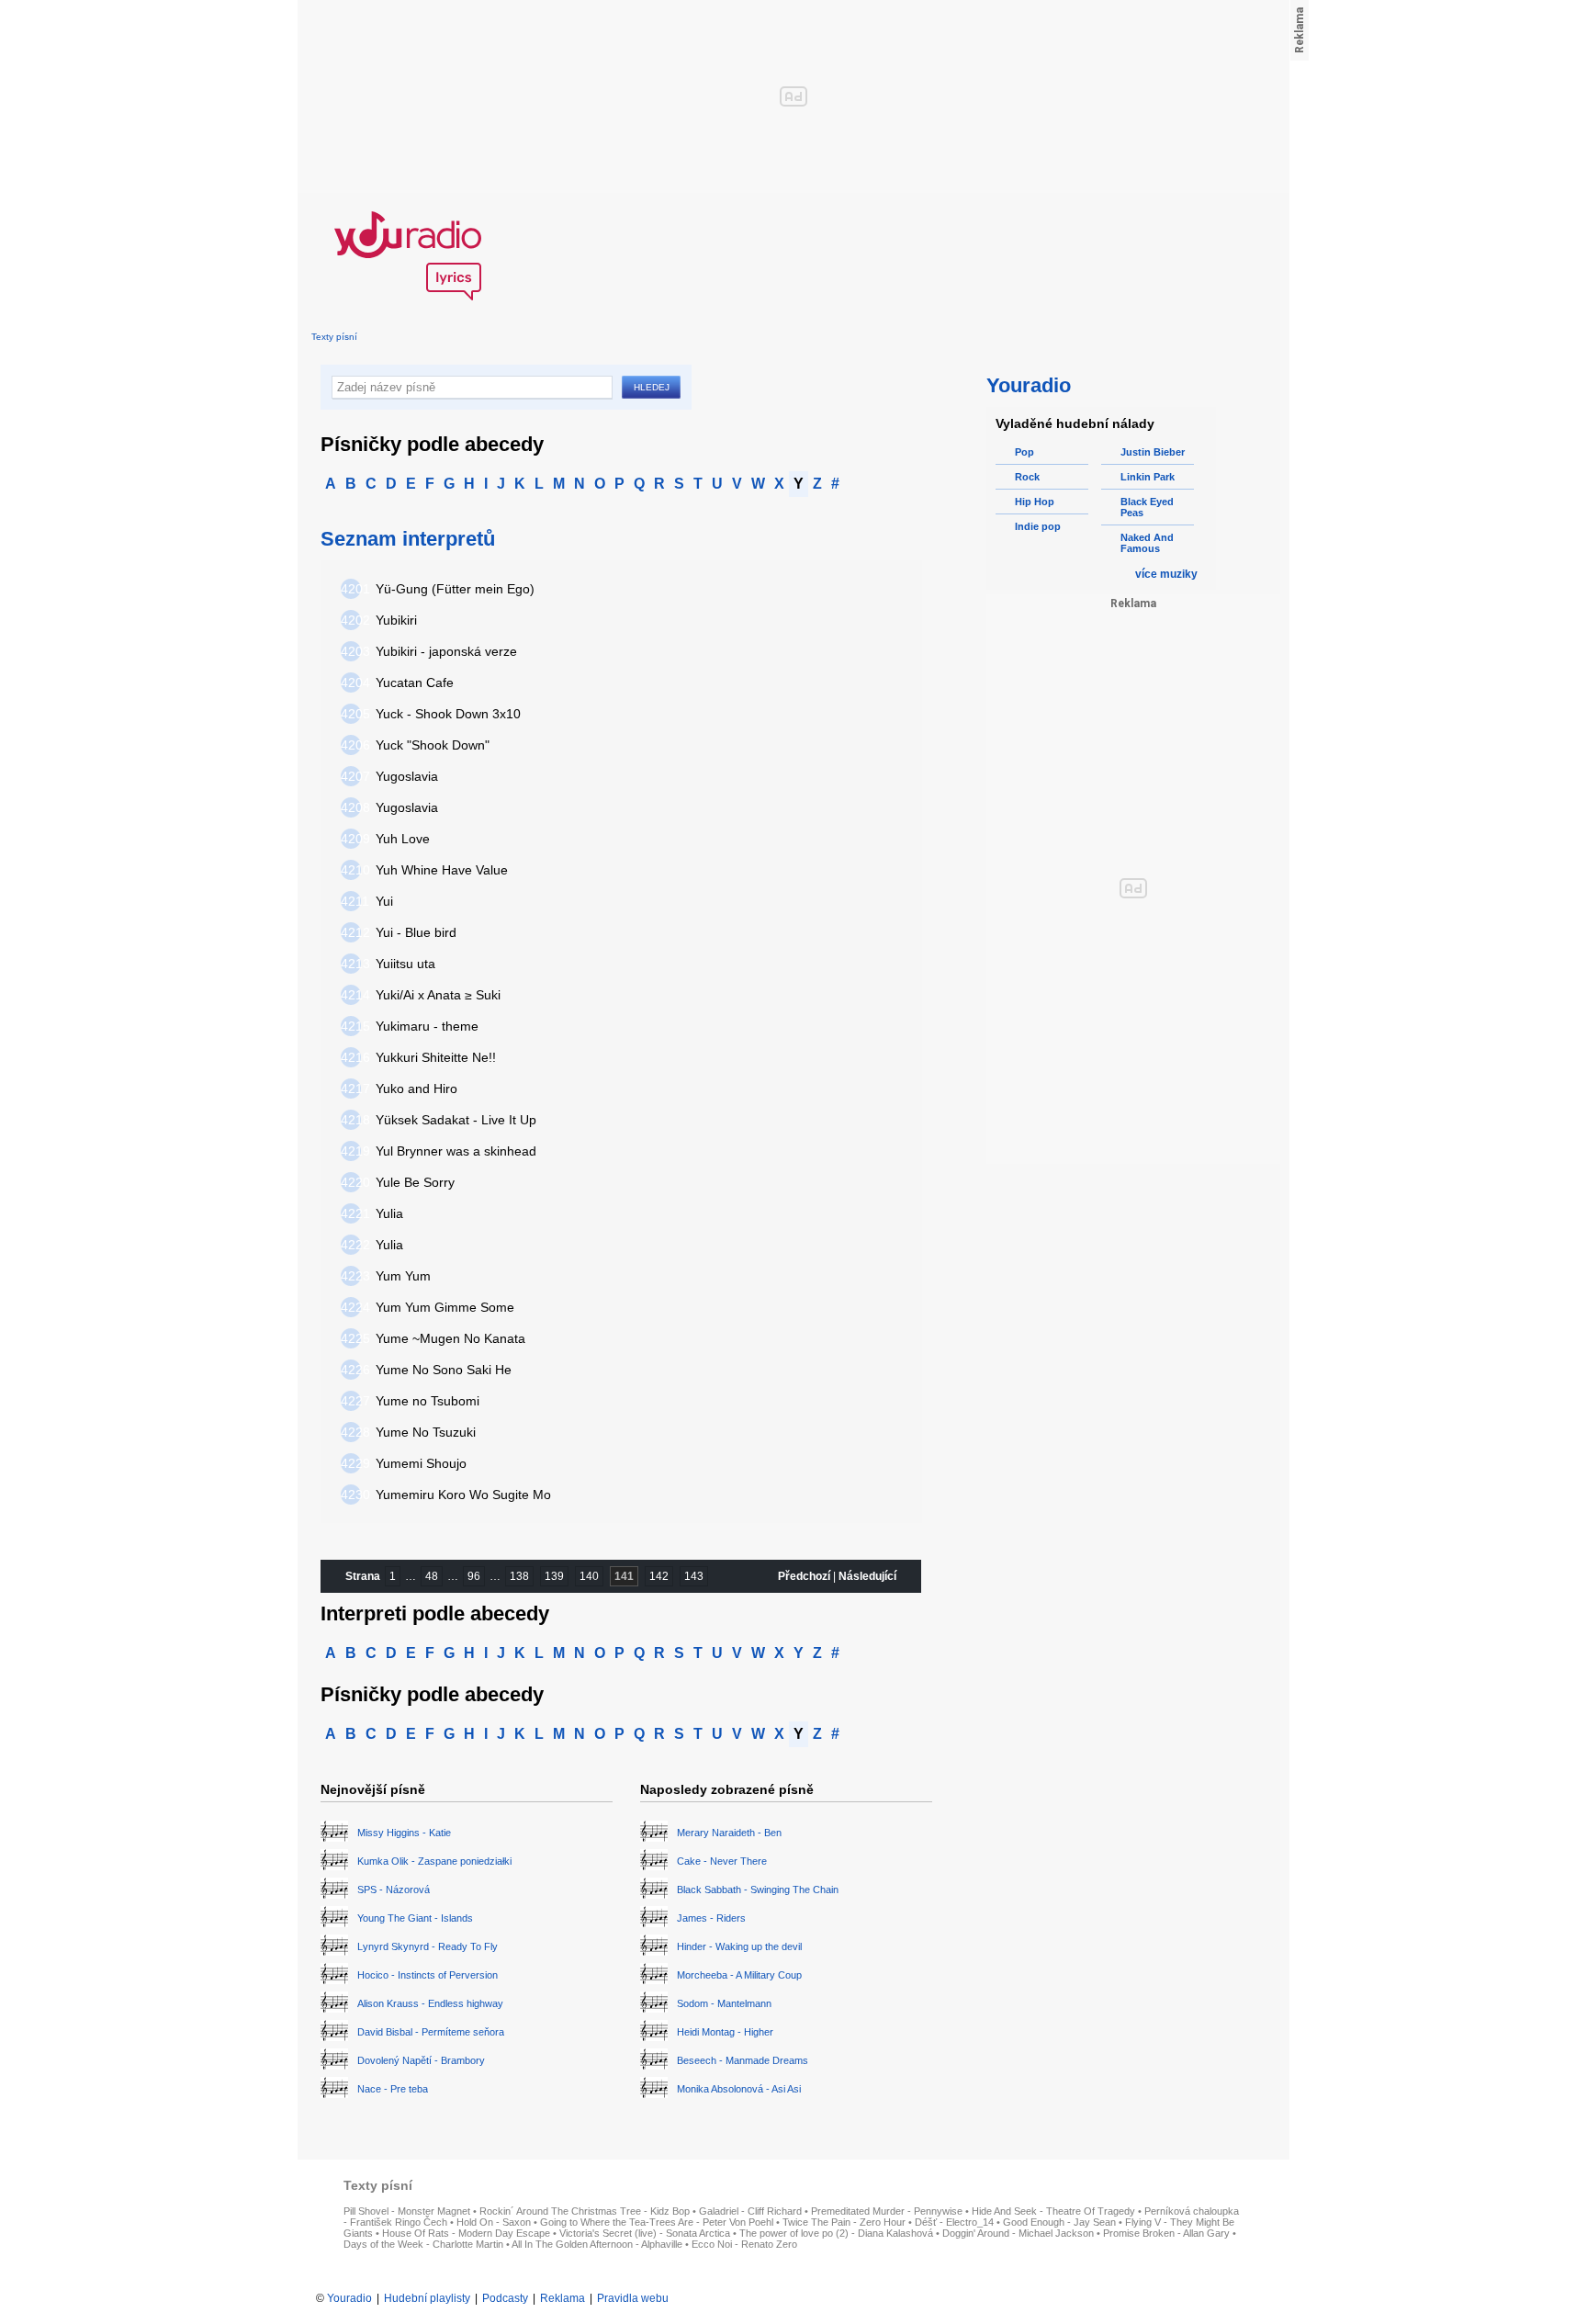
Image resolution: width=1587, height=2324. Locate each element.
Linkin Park (1148, 477)
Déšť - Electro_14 (954, 2222)
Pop (1024, 452)
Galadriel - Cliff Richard (750, 2211)
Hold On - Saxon (494, 2222)
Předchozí (804, 1576)
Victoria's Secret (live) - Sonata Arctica (645, 2233)
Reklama (563, 2298)
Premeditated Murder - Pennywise (887, 2211)
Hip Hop (1035, 502)
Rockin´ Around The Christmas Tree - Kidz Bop (585, 2211)
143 (694, 1576)
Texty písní (334, 337)
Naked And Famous (1147, 543)
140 (589, 1576)
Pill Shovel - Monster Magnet (407, 2211)
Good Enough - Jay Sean (1059, 2222)
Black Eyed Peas (1147, 507)
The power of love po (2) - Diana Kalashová (836, 2233)
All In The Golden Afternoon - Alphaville (597, 2244)
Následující (867, 1576)
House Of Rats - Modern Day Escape (466, 2233)
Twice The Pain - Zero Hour (844, 2222)
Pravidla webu (633, 2298)
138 (519, 1576)
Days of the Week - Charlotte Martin (423, 2244)
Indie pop (1038, 526)
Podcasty (505, 2298)
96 (474, 1576)
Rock (1027, 477)
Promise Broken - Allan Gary (1166, 2233)
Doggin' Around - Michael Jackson (1018, 2233)
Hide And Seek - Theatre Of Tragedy (1053, 2211)
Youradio (349, 2298)
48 (432, 1576)
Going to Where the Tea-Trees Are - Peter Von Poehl (657, 2222)
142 (659, 1576)
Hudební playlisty (427, 2298)
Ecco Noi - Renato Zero (744, 2244)
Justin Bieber (1153, 452)
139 (554, 1576)
